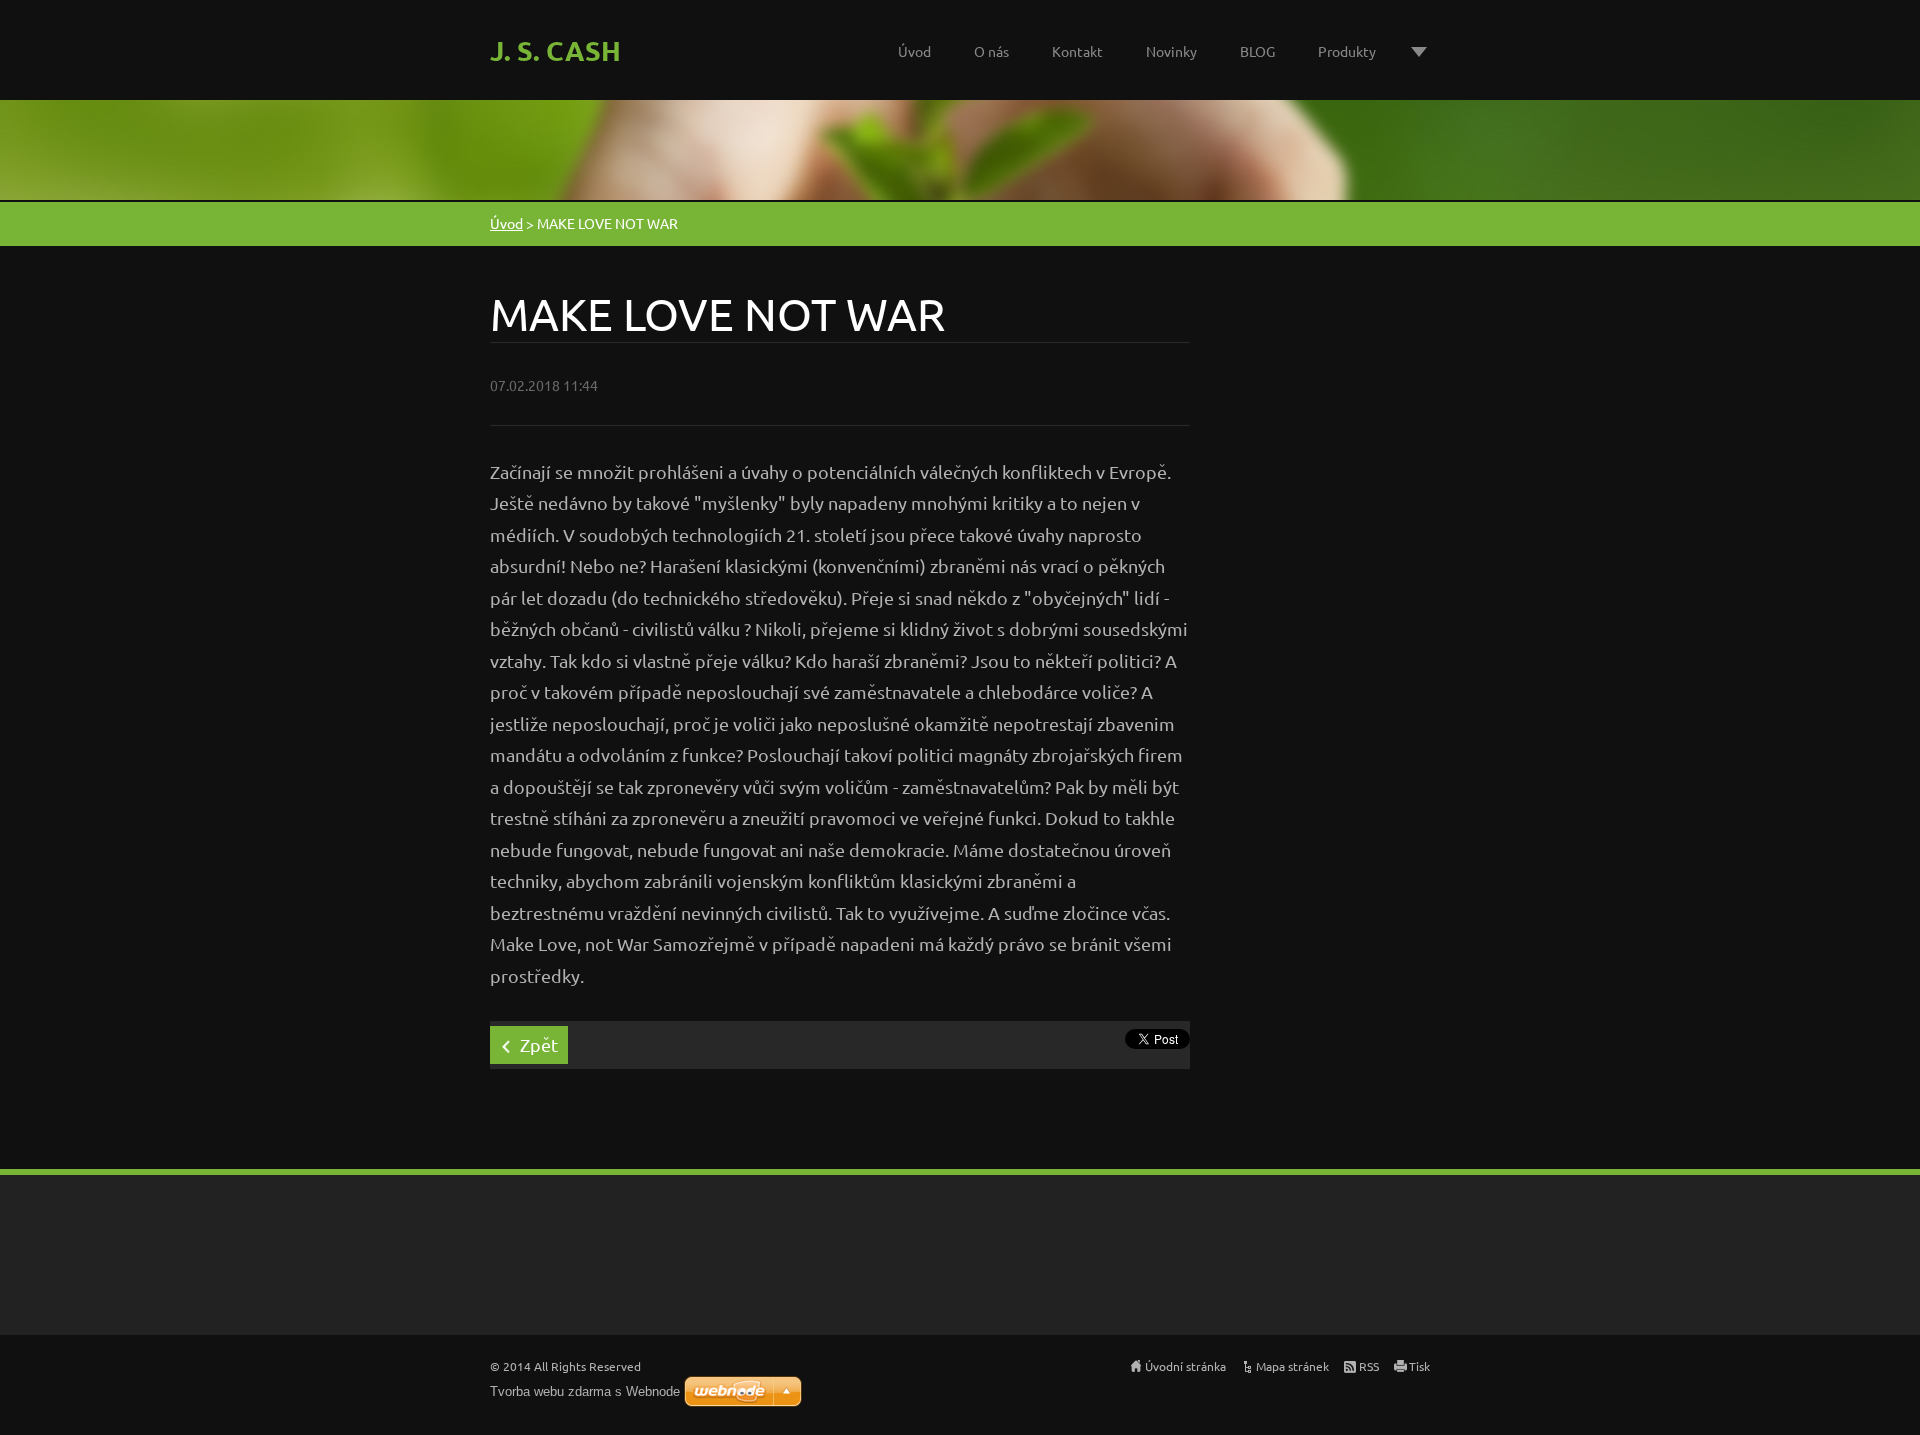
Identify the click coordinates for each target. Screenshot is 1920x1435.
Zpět (539, 1044)
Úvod (914, 51)
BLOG (1257, 51)
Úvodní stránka (1185, 1366)
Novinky (1171, 51)
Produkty (1347, 51)
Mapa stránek (1292, 1366)
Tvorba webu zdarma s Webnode (585, 1391)
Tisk (1419, 1366)
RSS (1369, 1366)
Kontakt (1077, 51)
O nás (991, 51)
